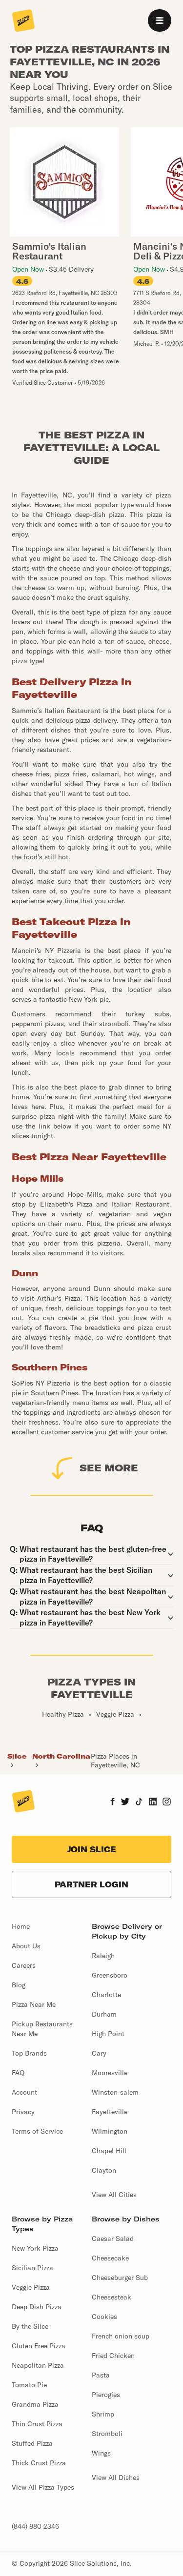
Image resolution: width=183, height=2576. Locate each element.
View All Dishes (116, 2477)
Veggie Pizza (31, 2287)
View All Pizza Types (43, 2487)
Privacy (23, 2112)
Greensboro (110, 1975)
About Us (26, 1946)
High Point (108, 2034)
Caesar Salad (113, 2239)
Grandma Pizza (35, 2404)
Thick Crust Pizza (39, 2463)
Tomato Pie (29, 2385)
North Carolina (61, 1756)
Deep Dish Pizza (37, 2307)
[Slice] (23, 21)
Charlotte (106, 1995)
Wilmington (110, 2131)
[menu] (160, 20)
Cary (99, 2053)
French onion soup (121, 2336)
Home (21, 1926)
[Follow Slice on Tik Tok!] (139, 1803)
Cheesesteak (112, 2297)
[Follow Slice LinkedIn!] (153, 1803)
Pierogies (106, 2395)
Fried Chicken (113, 2356)
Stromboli (107, 2434)
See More (109, 1468)
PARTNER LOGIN (91, 1884)
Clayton (104, 2170)
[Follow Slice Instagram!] (167, 1803)
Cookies (104, 2317)
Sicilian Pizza (32, 2268)
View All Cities (114, 2195)
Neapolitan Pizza (38, 2365)
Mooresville (110, 2073)
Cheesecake (110, 2258)
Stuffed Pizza (32, 2443)
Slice (17, 1756)
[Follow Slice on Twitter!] (125, 1803)
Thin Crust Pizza (37, 2424)
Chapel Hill (109, 2151)
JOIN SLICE (92, 1849)
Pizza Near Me (34, 2004)
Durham (104, 2014)
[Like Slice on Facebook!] (112, 1803)
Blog (19, 1985)
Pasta (101, 2375)
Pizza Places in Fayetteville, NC (115, 1761)
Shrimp (103, 2414)
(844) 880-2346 (35, 2526)
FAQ (18, 2073)
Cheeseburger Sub (120, 2278)
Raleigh (103, 1956)
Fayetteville (110, 2112)
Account (24, 2092)
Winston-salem (115, 2092)
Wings (101, 2453)
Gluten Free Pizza (39, 2346)
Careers (24, 1965)
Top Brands (29, 2053)
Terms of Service (37, 2131)
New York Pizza (35, 2248)
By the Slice (30, 2326)
